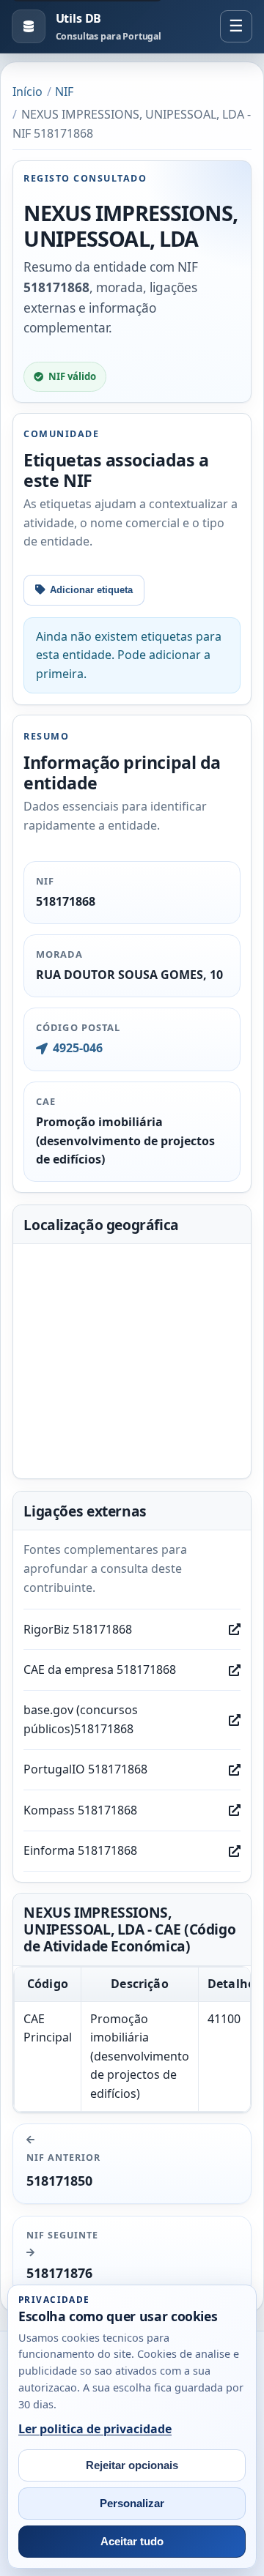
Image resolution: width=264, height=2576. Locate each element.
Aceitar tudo (132, 2542)
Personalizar (132, 2504)
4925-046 (77, 1048)
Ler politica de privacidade (95, 2429)
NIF (64, 92)
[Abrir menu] (236, 26)
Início (27, 92)
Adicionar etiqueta (91, 590)
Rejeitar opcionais (132, 2465)
